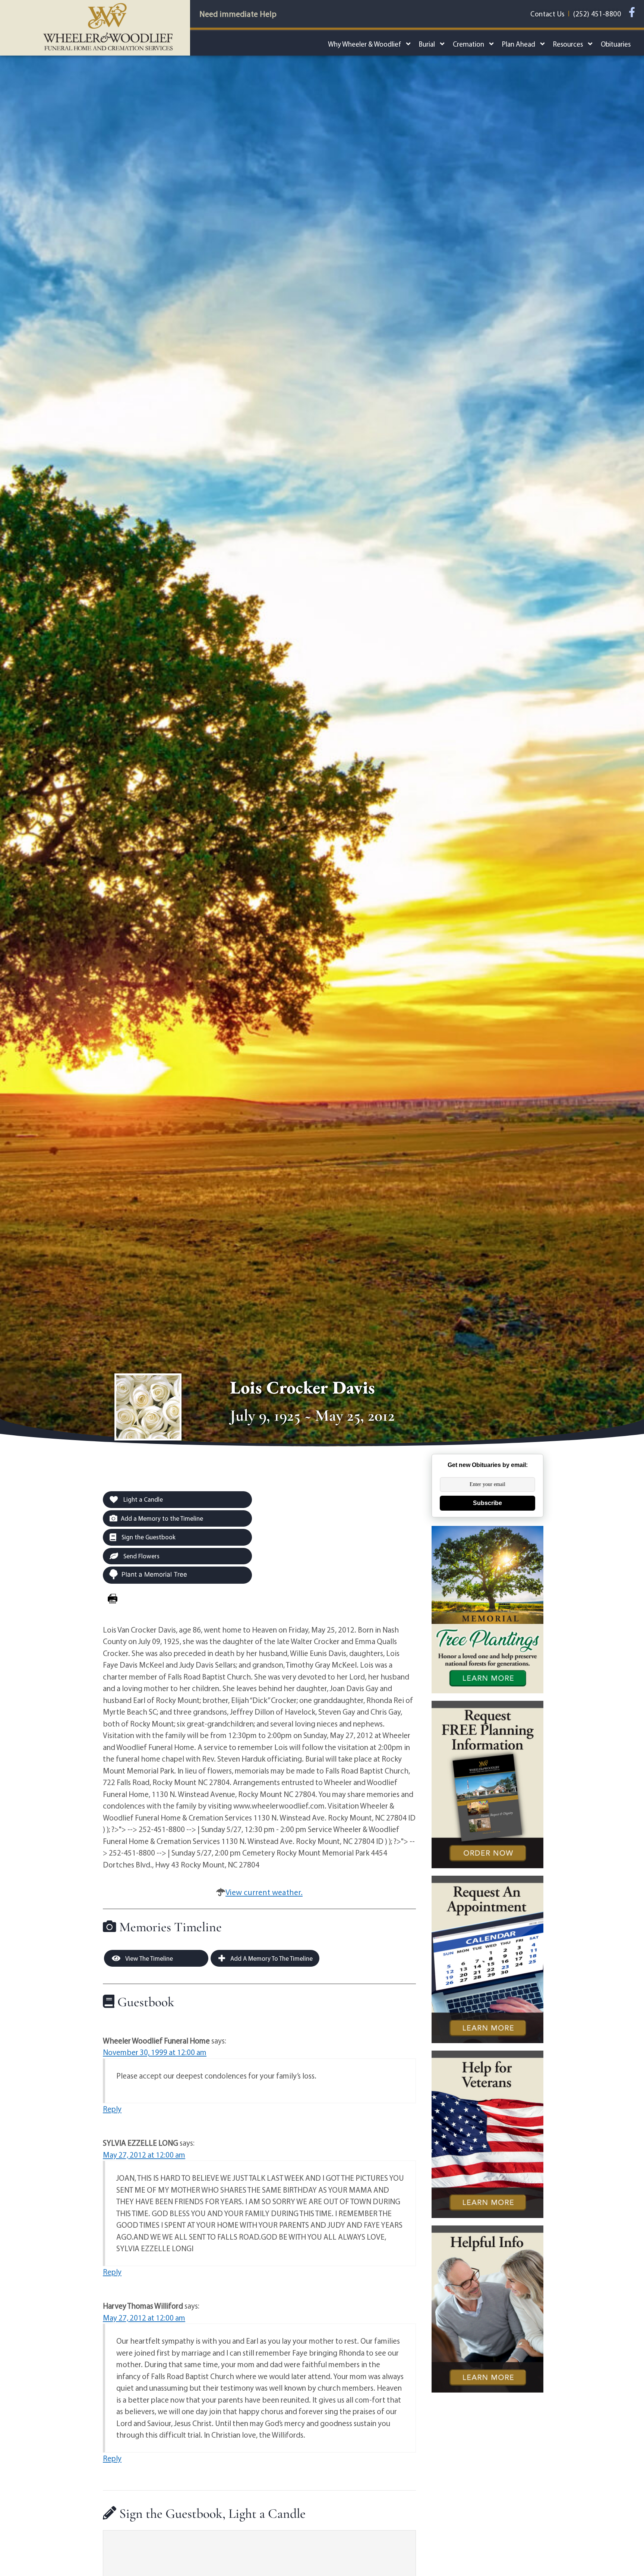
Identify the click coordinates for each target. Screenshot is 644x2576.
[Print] (113, 1599)
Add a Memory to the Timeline (162, 1518)
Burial (427, 44)
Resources (568, 44)
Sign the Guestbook (148, 1537)
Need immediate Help (238, 14)
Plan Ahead (519, 44)
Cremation (468, 44)
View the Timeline (149, 1958)
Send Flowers (141, 1556)
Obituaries (616, 44)
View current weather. (264, 1892)
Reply (112, 2109)
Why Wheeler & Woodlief (364, 44)
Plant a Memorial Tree (154, 1574)
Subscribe (487, 1503)
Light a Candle (142, 1499)
